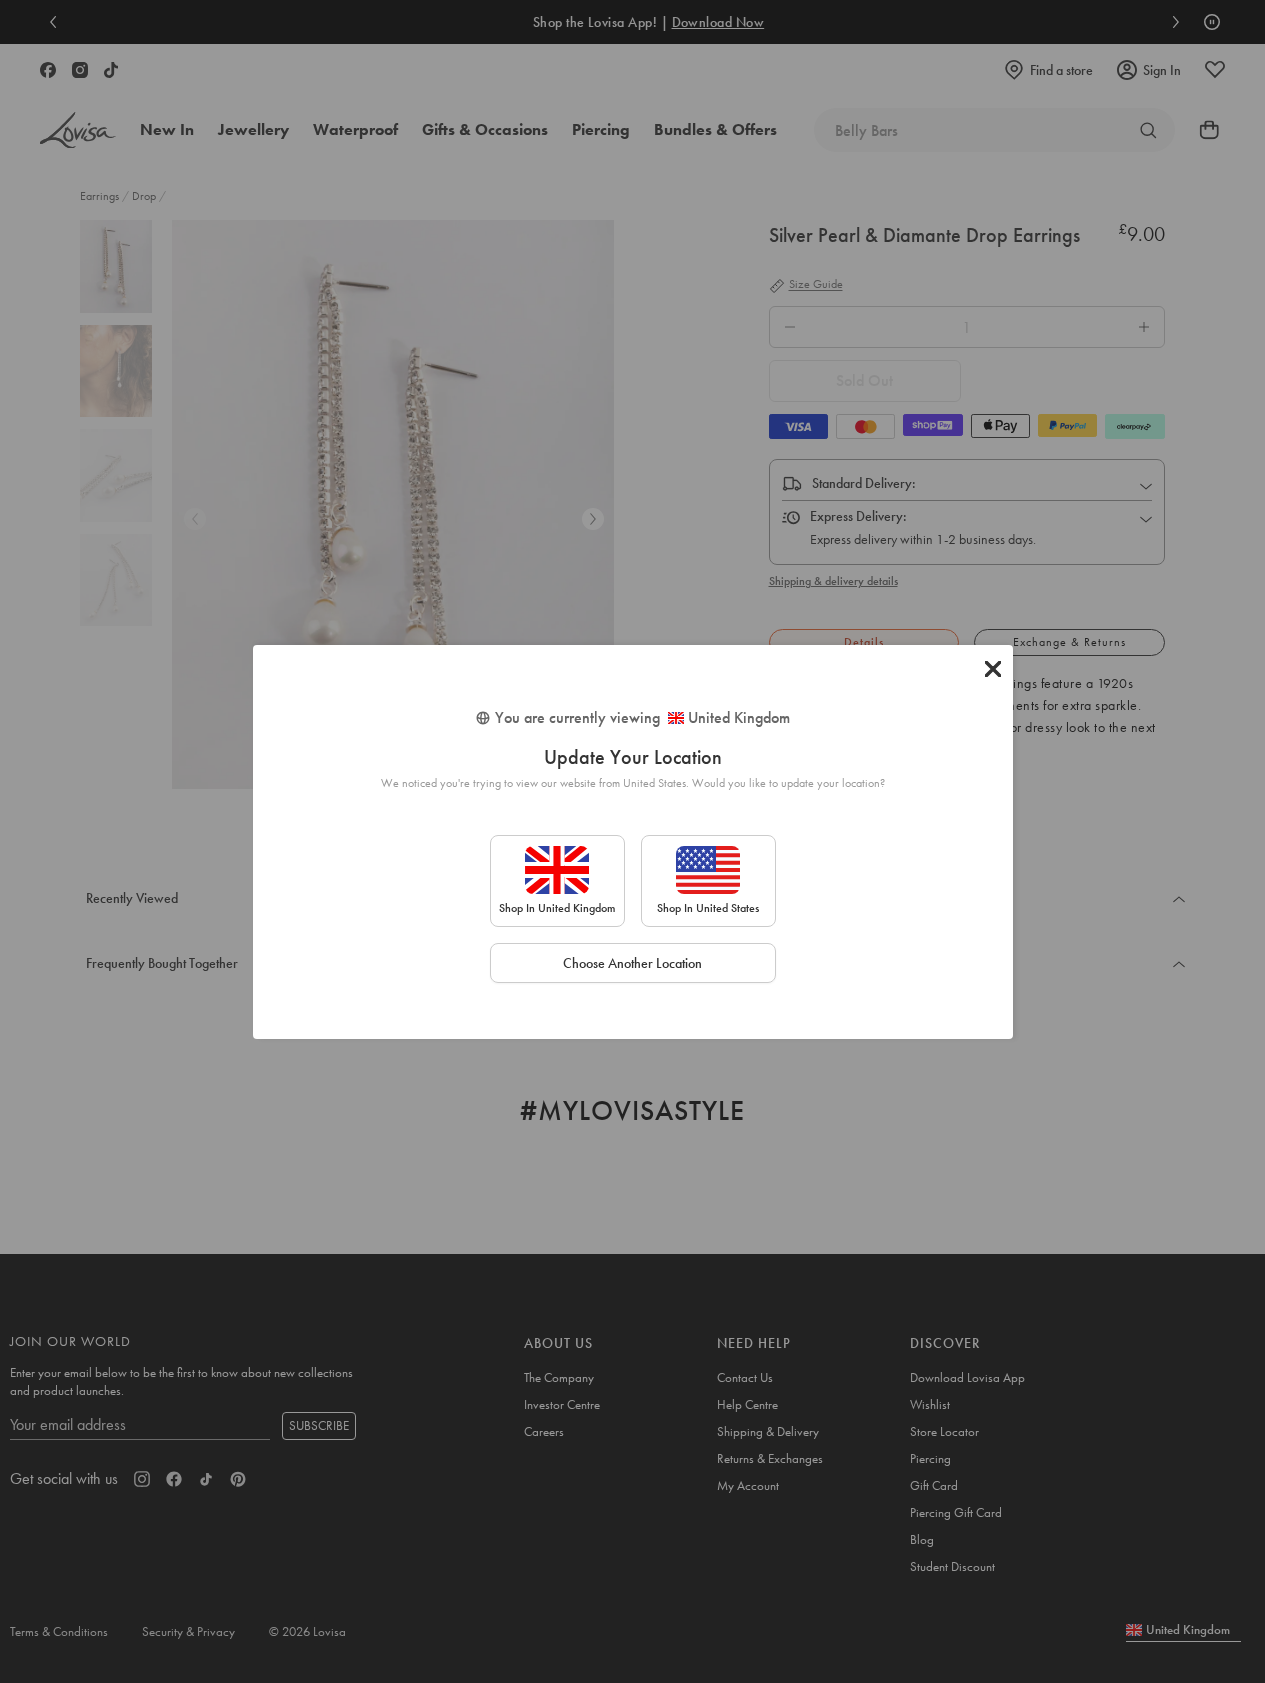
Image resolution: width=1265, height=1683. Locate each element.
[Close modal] (993, 669)
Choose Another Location (632, 963)
